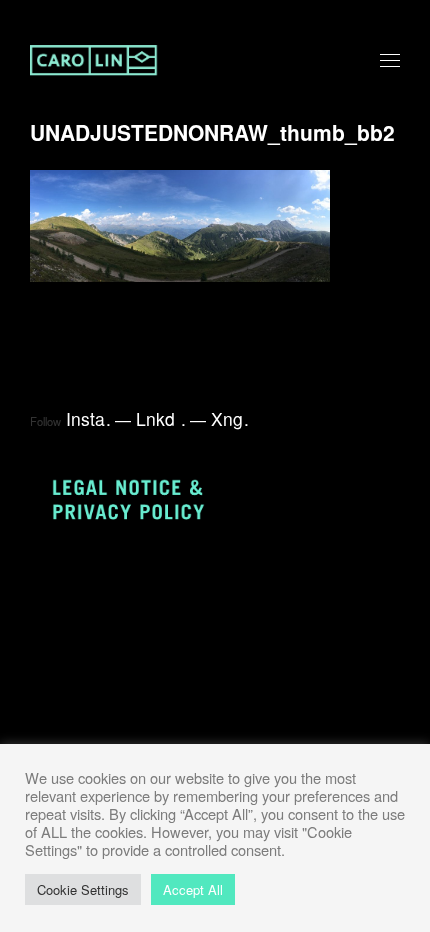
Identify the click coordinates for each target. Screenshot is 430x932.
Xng (230, 418)
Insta (88, 418)
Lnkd (161, 418)
